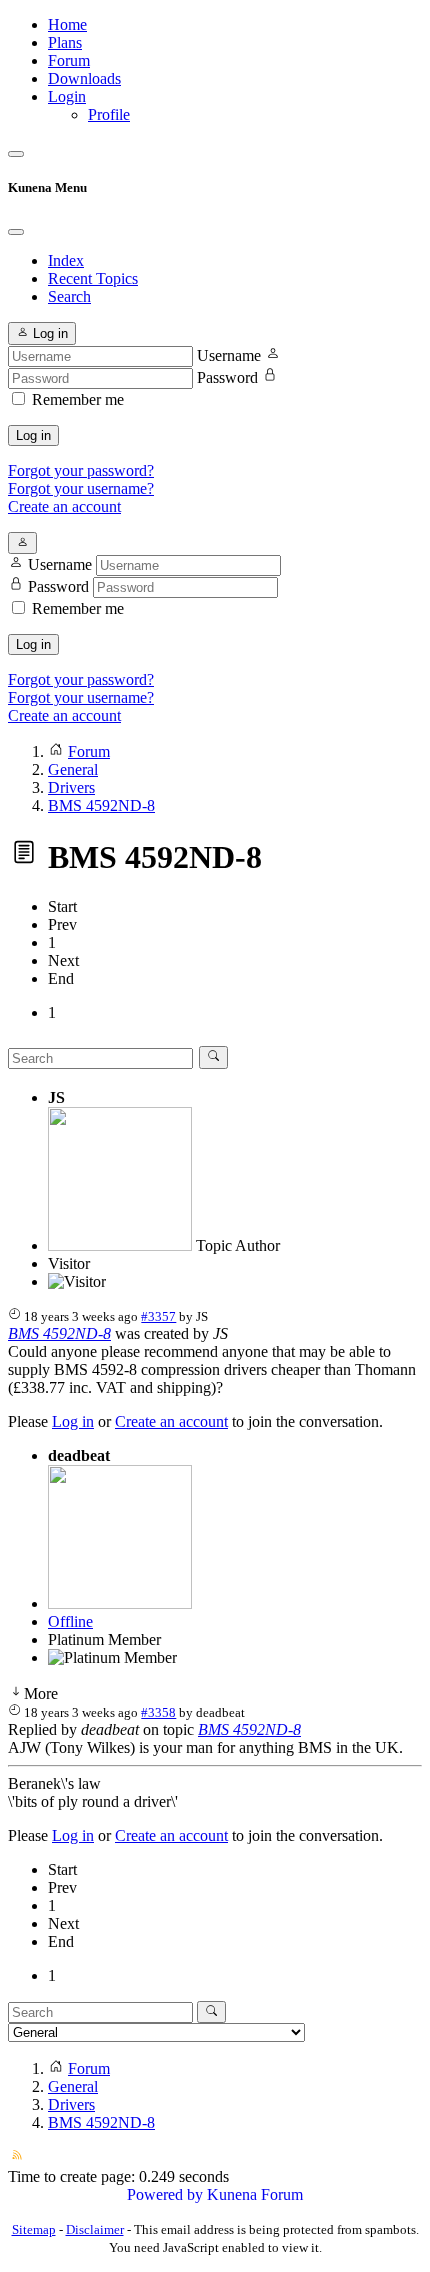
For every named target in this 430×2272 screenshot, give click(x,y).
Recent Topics (93, 278)
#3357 (158, 1316)
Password (227, 377)
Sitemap (34, 2229)
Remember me (78, 399)
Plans (65, 42)
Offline (70, 1621)
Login (67, 96)
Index (66, 260)
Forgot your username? (81, 488)
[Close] (16, 232)
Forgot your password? (81, 470)
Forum (69, 60)
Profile (109, 114)
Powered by (165, 2194)
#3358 (158, 1712)
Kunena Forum (255, 2194)
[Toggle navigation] (16, 154)
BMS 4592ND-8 (59, 1333)
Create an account (64, 506)
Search (69, 296)
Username (229, 355)
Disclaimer (95, 2229)
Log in (33, 435)
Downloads (84, 78)
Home (67, 24)
